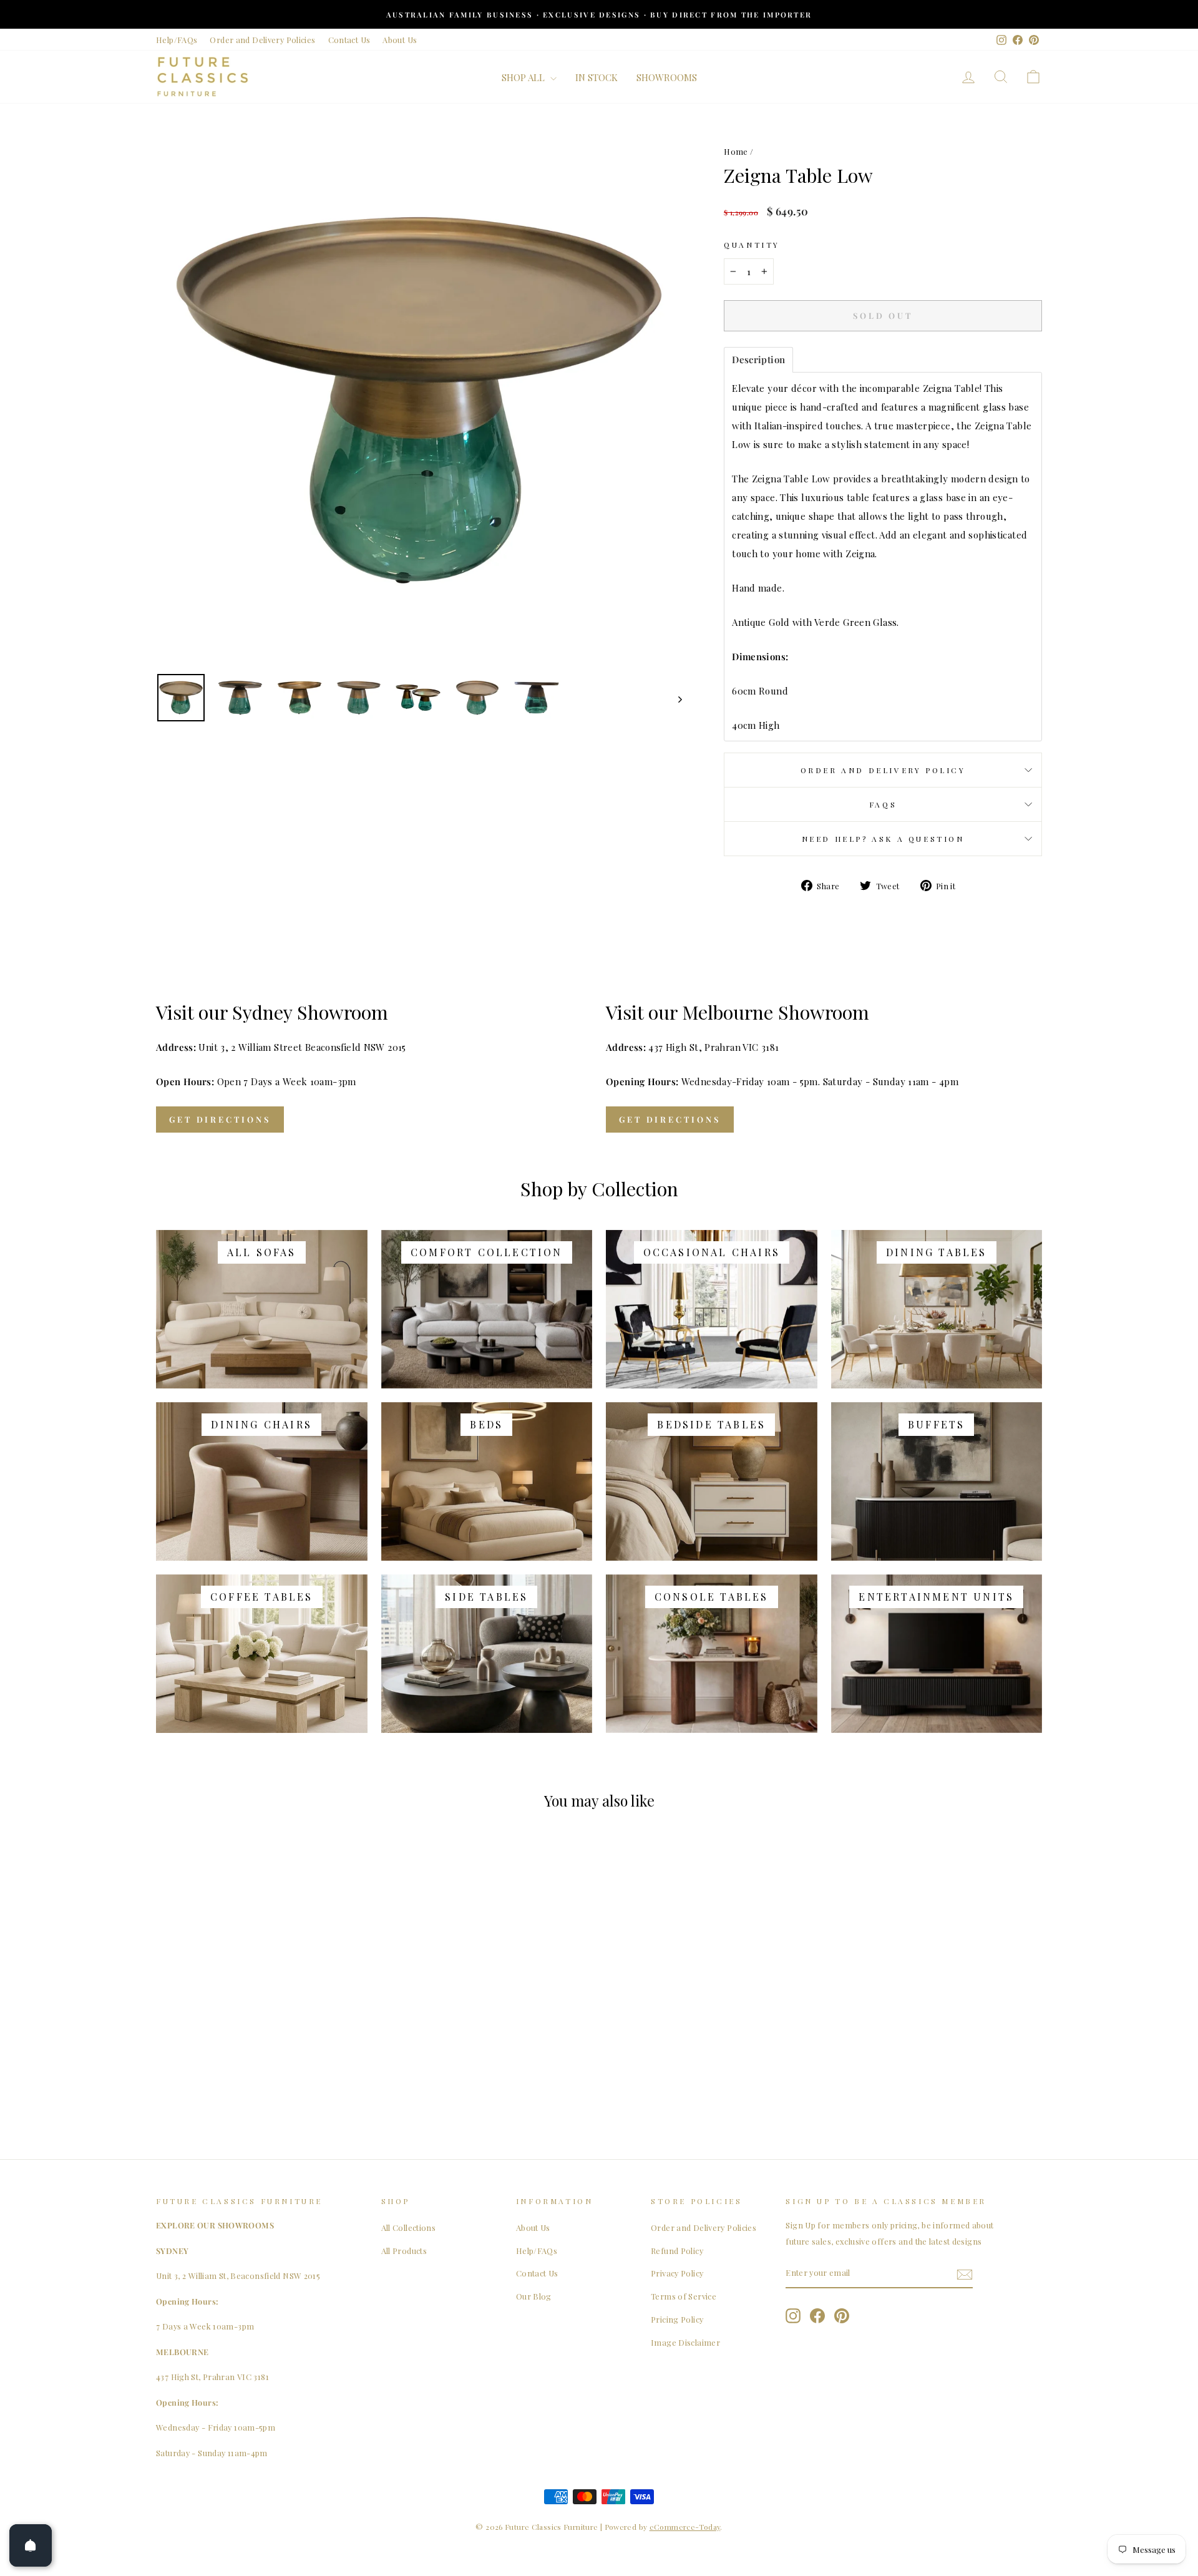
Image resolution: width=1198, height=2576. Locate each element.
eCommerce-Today (685, 2527)
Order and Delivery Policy (883, 770)
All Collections (409, 2227)
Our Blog (534, 2296)
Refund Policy (677, 2251)
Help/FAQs (177, 40)
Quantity (752, 245)
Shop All (524, 77)
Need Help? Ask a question (883, 839)
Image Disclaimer (685, 2342)
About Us (400, 40)
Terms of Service (684, 2296)
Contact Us (349, 40)
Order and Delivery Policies (262, 40)
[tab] (758, 360)
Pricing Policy (677, 2319)
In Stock (597, 77)
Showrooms (667, 77)
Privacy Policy (677, 2273)
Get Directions (220, 1119)
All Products (404, 2251)
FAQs (883, 804)
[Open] (31, 2545)
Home (736, 151)
